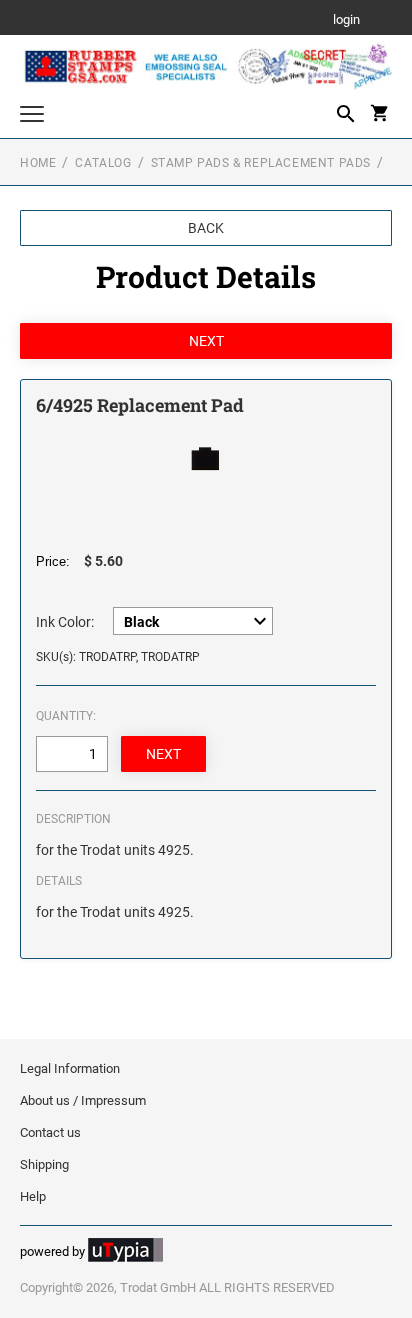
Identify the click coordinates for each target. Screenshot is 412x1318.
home (38, 163)
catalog (103, 163)
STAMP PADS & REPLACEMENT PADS (261, 163)
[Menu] (32, 116)
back (206, 228)
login (346, 20)
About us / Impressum (83, 1100)
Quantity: (66, 716)
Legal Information (70, 1068)
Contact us (50, 1132)
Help (33, 1196)
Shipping (44, 1164)
